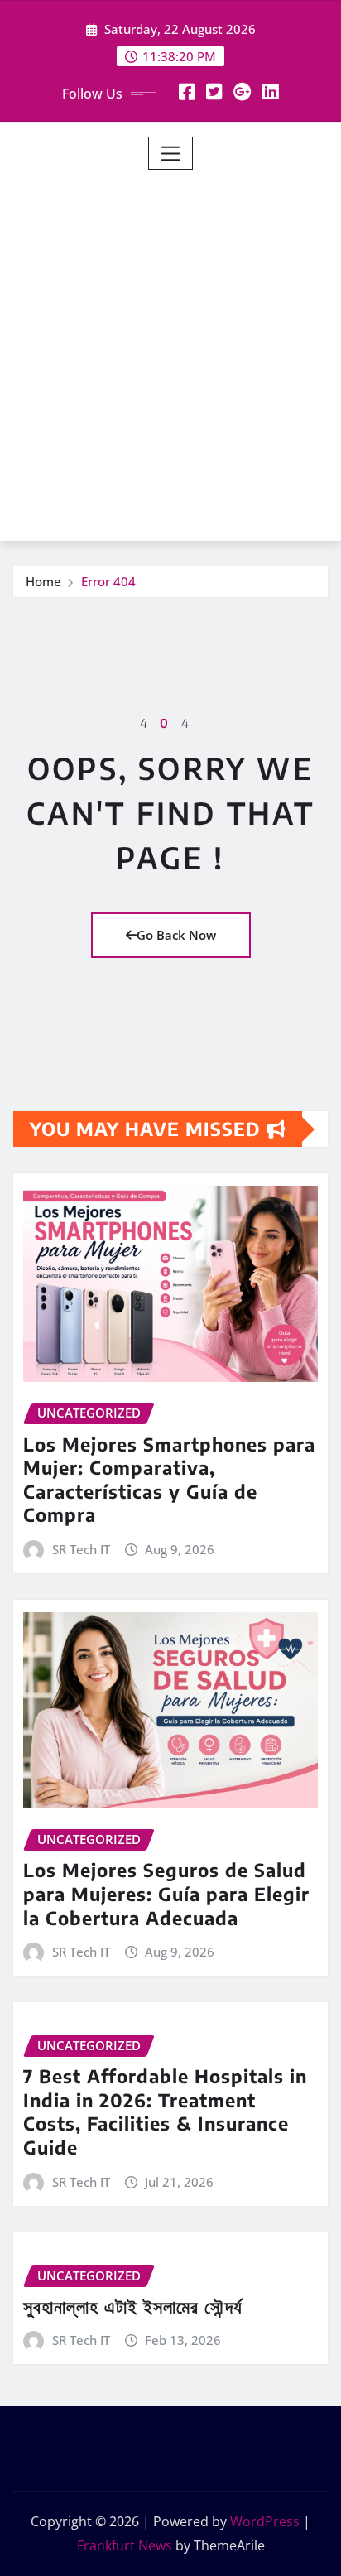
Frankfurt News (125, 2545)
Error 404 (108, 581)
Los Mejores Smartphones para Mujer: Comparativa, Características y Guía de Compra (169, 1480)
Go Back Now (176, 935)
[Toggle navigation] (171, 153)
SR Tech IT (81, 1549)
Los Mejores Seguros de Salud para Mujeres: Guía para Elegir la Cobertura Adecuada (166, 1893)
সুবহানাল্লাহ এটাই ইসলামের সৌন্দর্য (133, 2306)
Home (43, 581)
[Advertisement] (170, 349)
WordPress (265, 2521)
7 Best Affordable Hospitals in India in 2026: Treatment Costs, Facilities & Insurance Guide (165, 2111)
